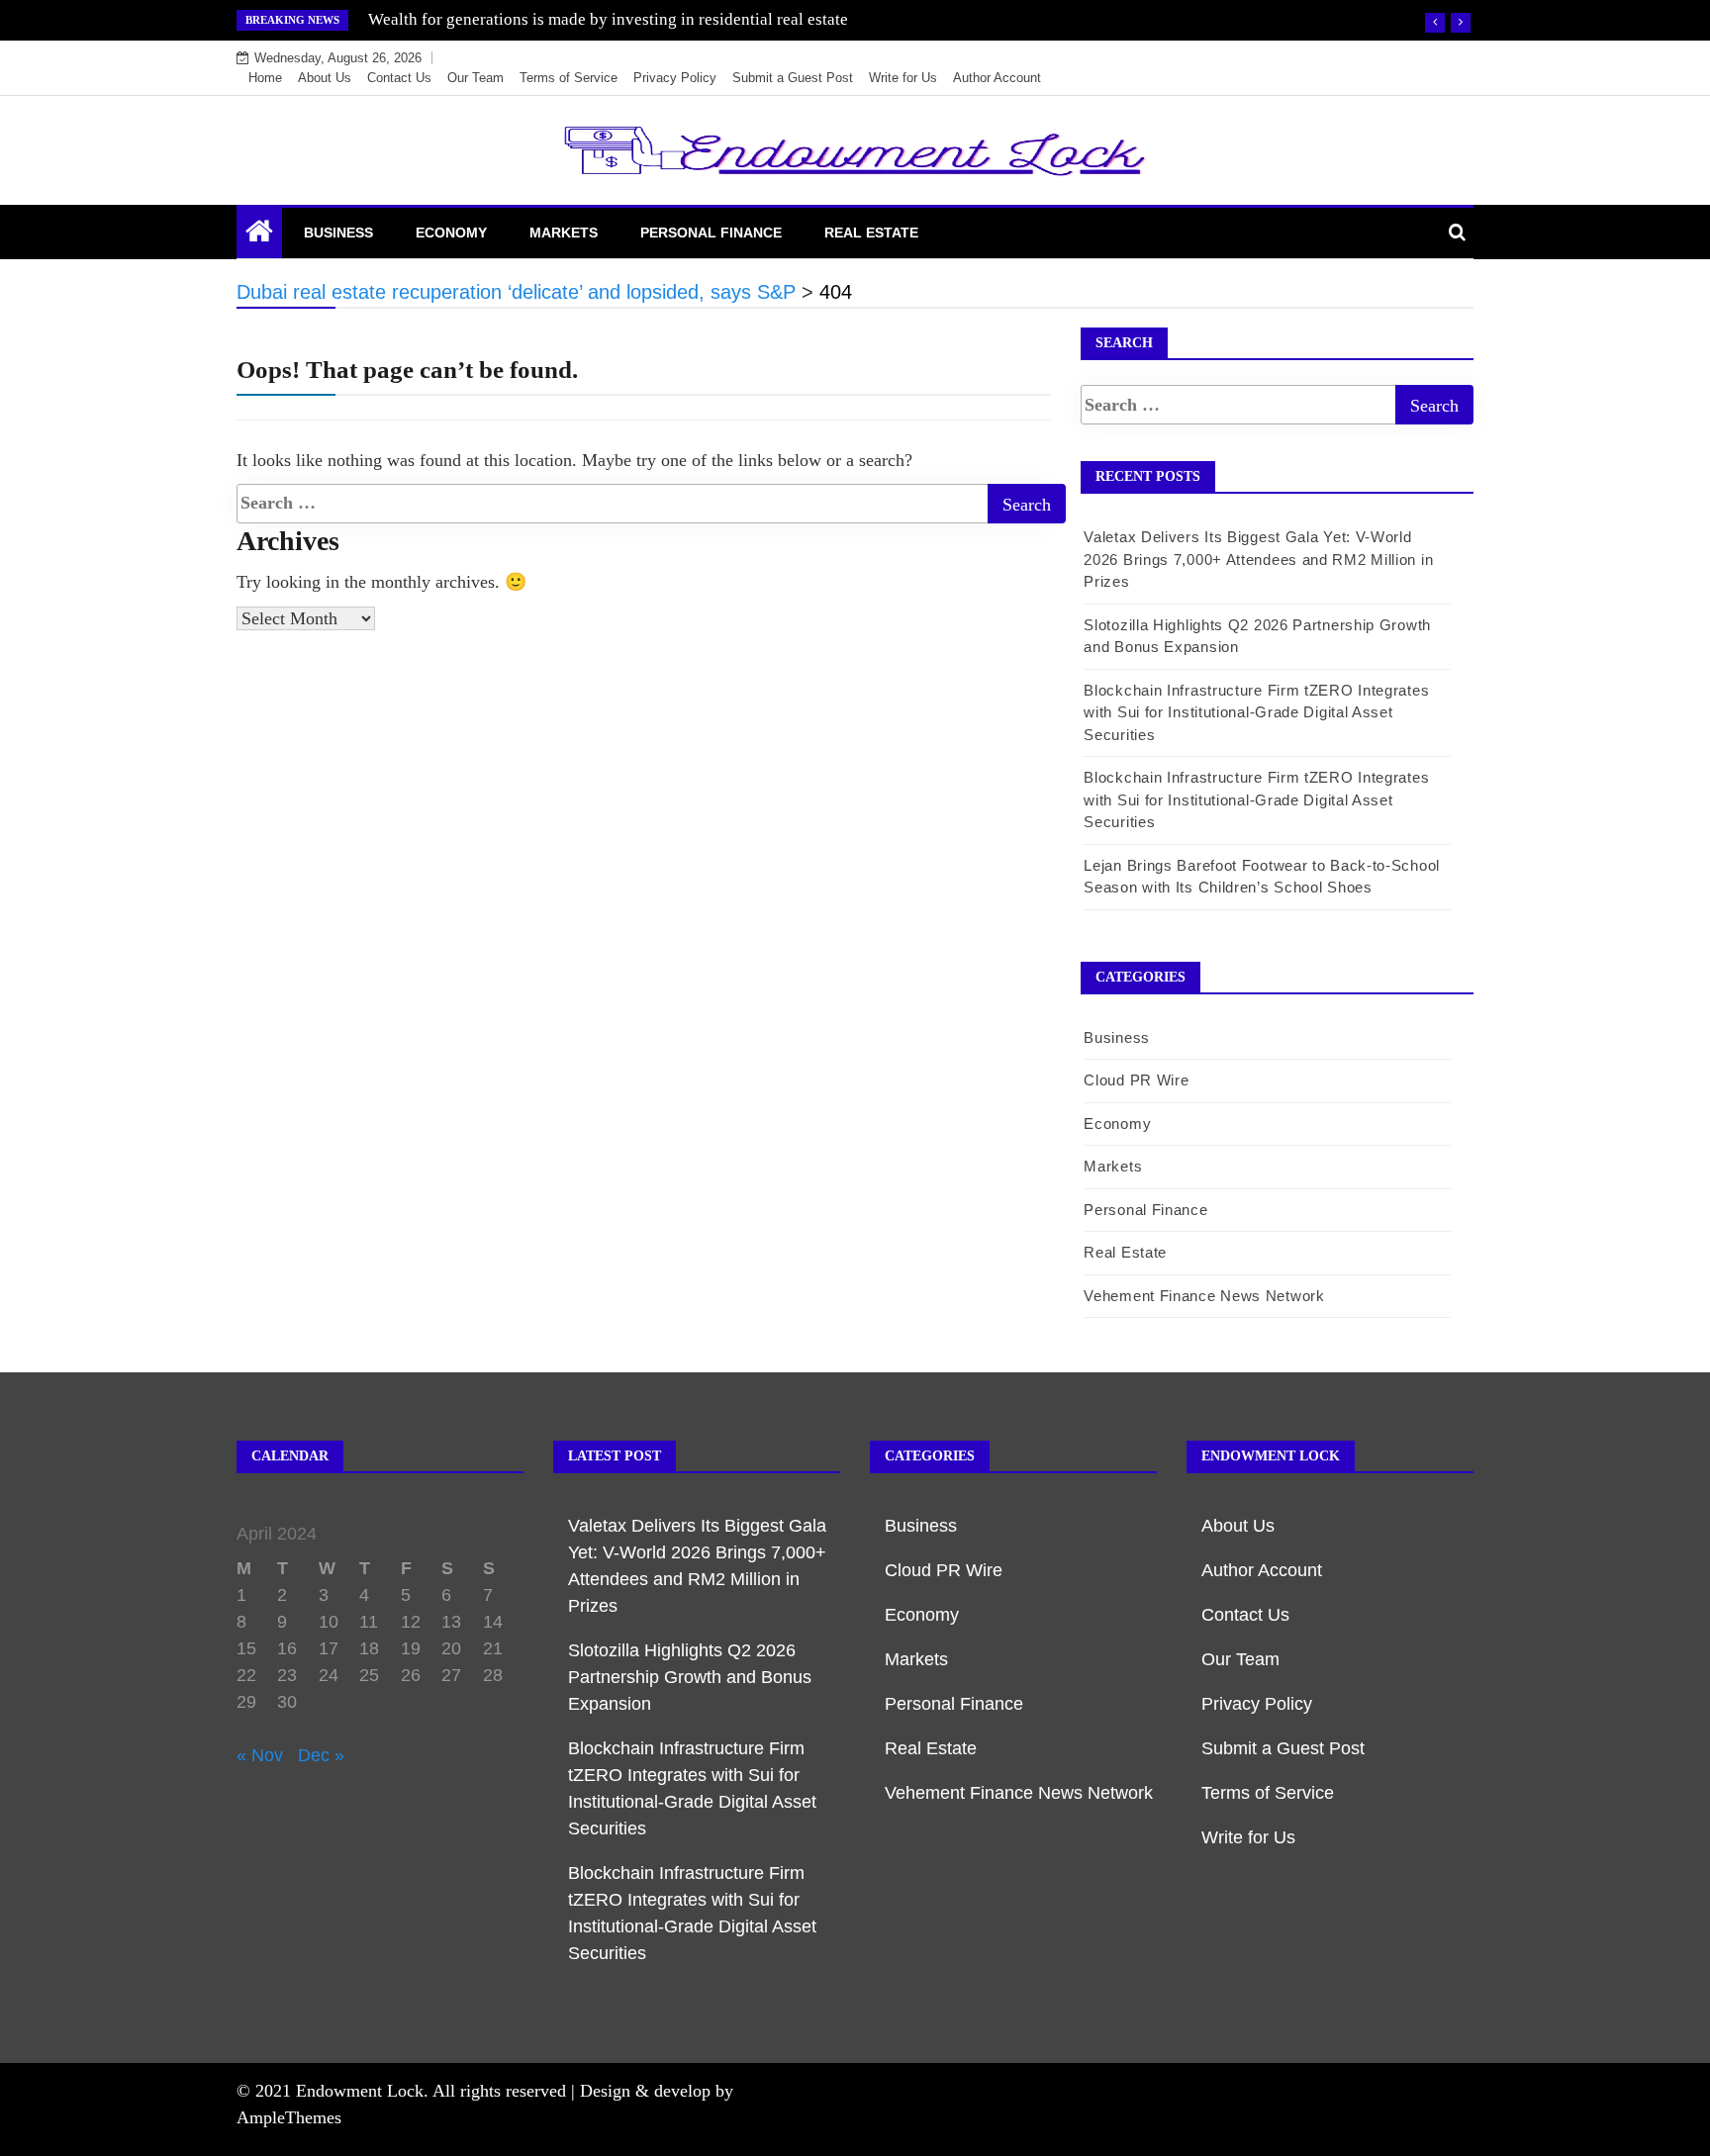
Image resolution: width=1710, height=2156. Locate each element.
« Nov (260, 1755)
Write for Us (903, 78)
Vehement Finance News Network (1204, 1296)
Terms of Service (569, 78)
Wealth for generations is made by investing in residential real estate (608, 19)
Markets (564, 233)
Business (338, 233)
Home (265, 78)
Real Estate (871, 233)
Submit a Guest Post (793, 78)
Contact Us (399, 78)
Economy (451, 233)
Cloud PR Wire (1136, 1080)
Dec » (321, 1755)
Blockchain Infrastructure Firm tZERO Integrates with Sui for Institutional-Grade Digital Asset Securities (1256, 712)
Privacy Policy (675, 78)
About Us (325, 78)
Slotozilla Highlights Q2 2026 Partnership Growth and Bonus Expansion (690, 1677)
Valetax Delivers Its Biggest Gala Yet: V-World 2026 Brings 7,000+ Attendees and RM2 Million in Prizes (1258, 559)
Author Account (997, 78)
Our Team (475, 78)
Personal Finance (711, 233)
